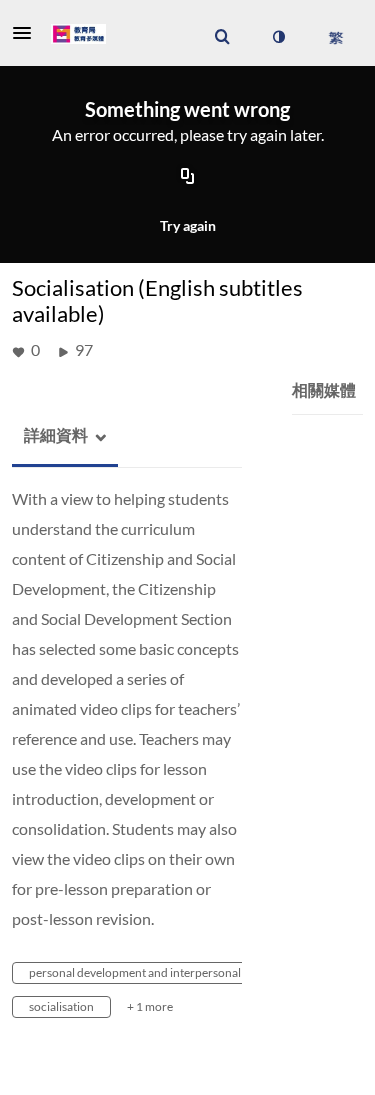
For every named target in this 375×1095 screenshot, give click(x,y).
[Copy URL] (188, 178)
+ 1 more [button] (150, 1006)
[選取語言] (335, 37)
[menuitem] (222, 37)
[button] (28, 33)
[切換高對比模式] (278, 37)
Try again (188, 225)
